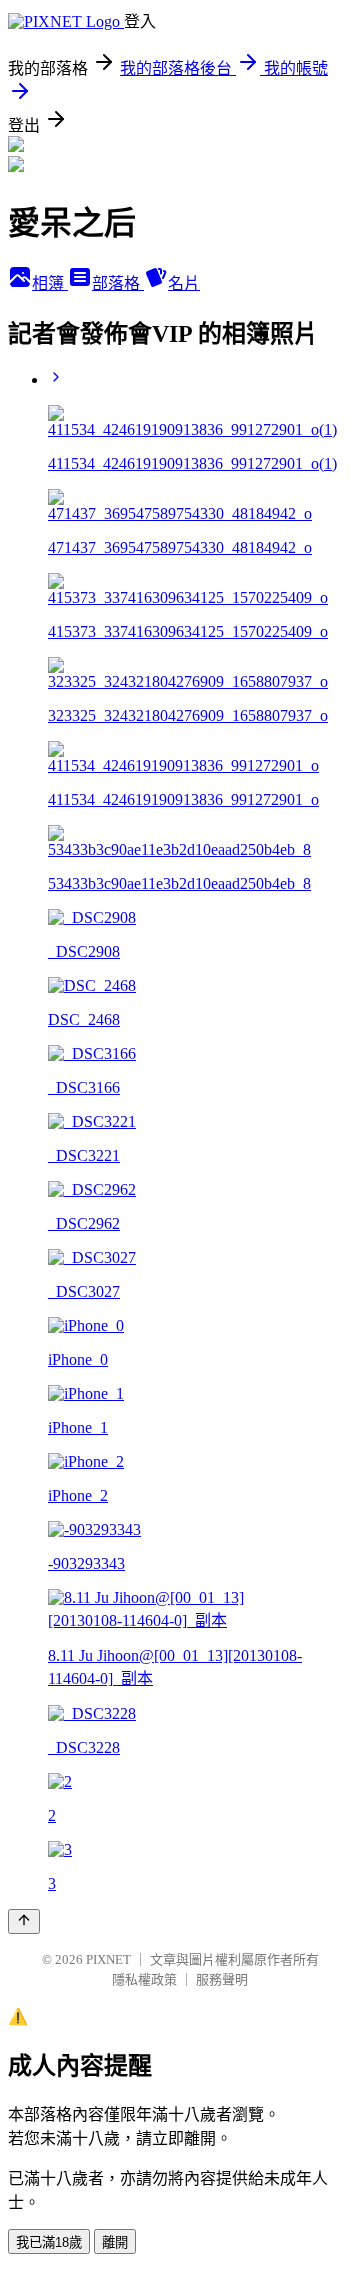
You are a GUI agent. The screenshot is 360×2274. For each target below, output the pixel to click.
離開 (115, 2242)
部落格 (118, 283)
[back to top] (24, 1921)
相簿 (50, 283)
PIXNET (108, 1959)
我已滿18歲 (49, 2242)
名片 (184, 283)
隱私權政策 (144, 1979)
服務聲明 (222, 1979)
